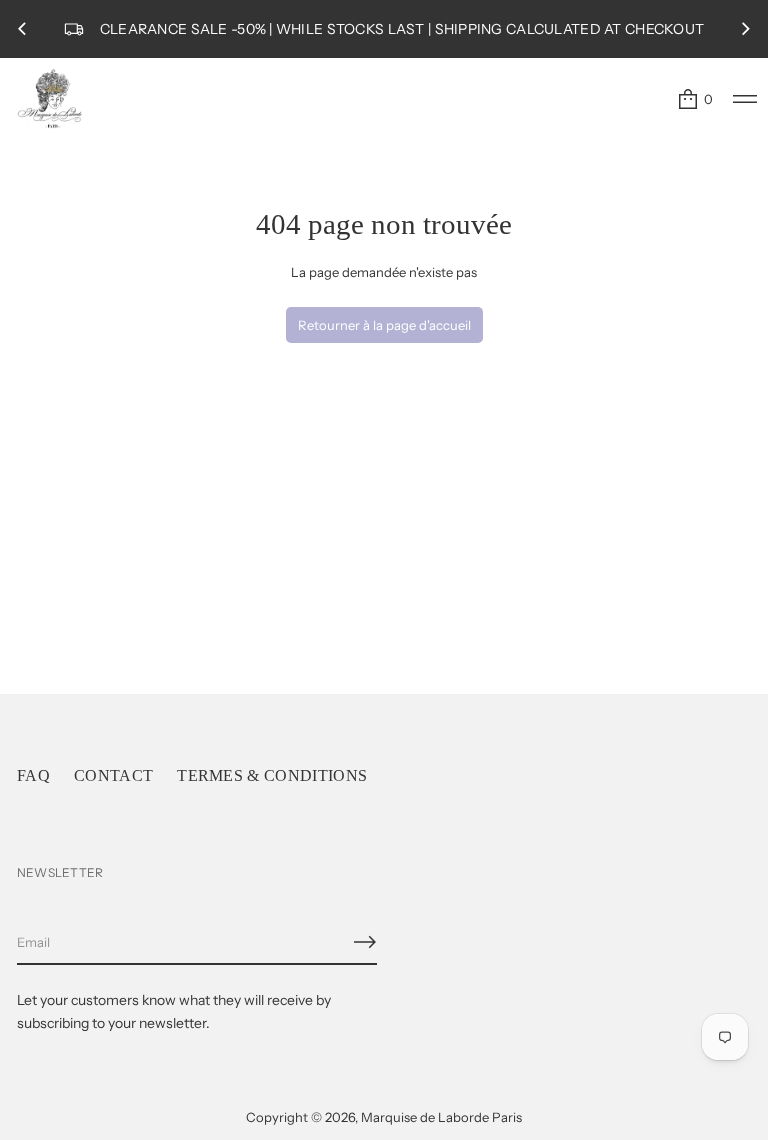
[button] (694, 99)
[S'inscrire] (365, 942)
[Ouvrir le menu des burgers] (745, 99)
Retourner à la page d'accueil (384, 325)
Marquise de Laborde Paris (441, 1117)
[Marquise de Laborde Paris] (50, 99)
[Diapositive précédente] (22, 29)
